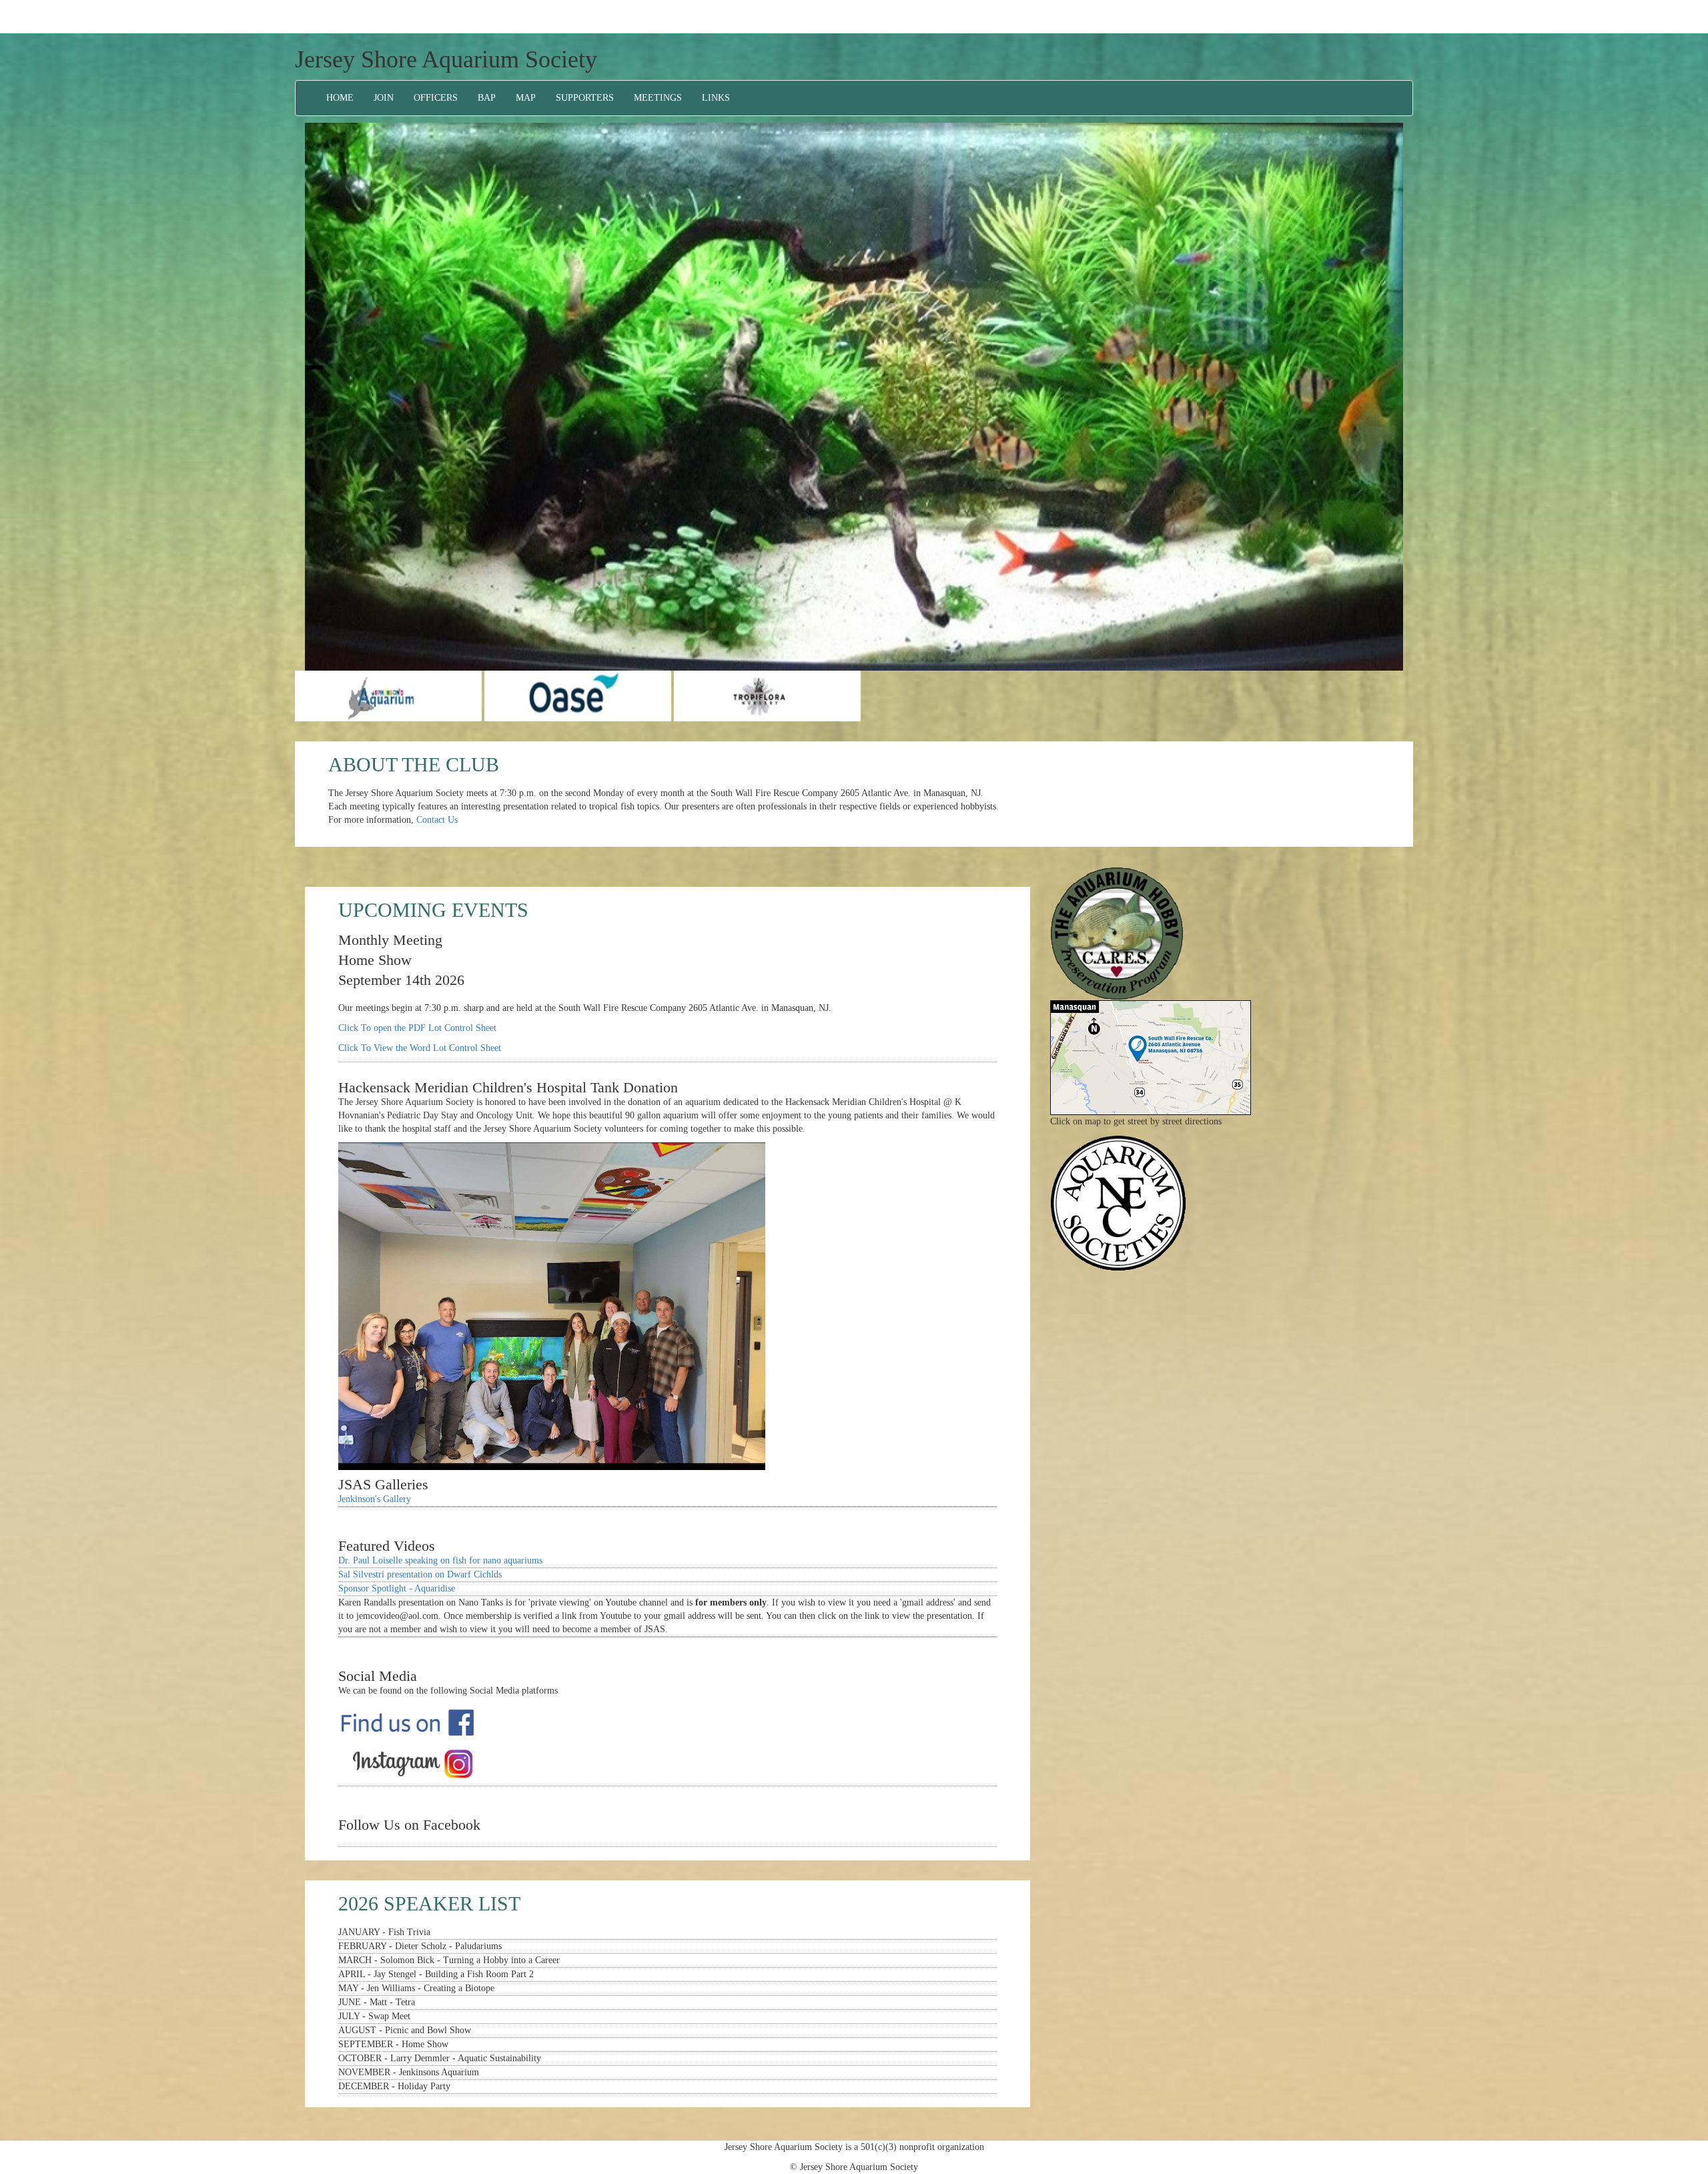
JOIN (384, 98)
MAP (526, 98)
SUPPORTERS (585, 98)
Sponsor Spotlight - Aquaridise (397, 1588)
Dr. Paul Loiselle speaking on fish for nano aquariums (440, 1560)
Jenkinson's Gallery (375, 1499)
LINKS (716, 98)
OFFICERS (436, 98)
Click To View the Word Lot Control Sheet (420, 1048)
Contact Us (437, 820)
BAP (487, 98)
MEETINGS (658, 98)
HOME (340, 98)
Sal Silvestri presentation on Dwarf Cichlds (420, 1574)
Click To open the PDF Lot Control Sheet (417, 1028)
